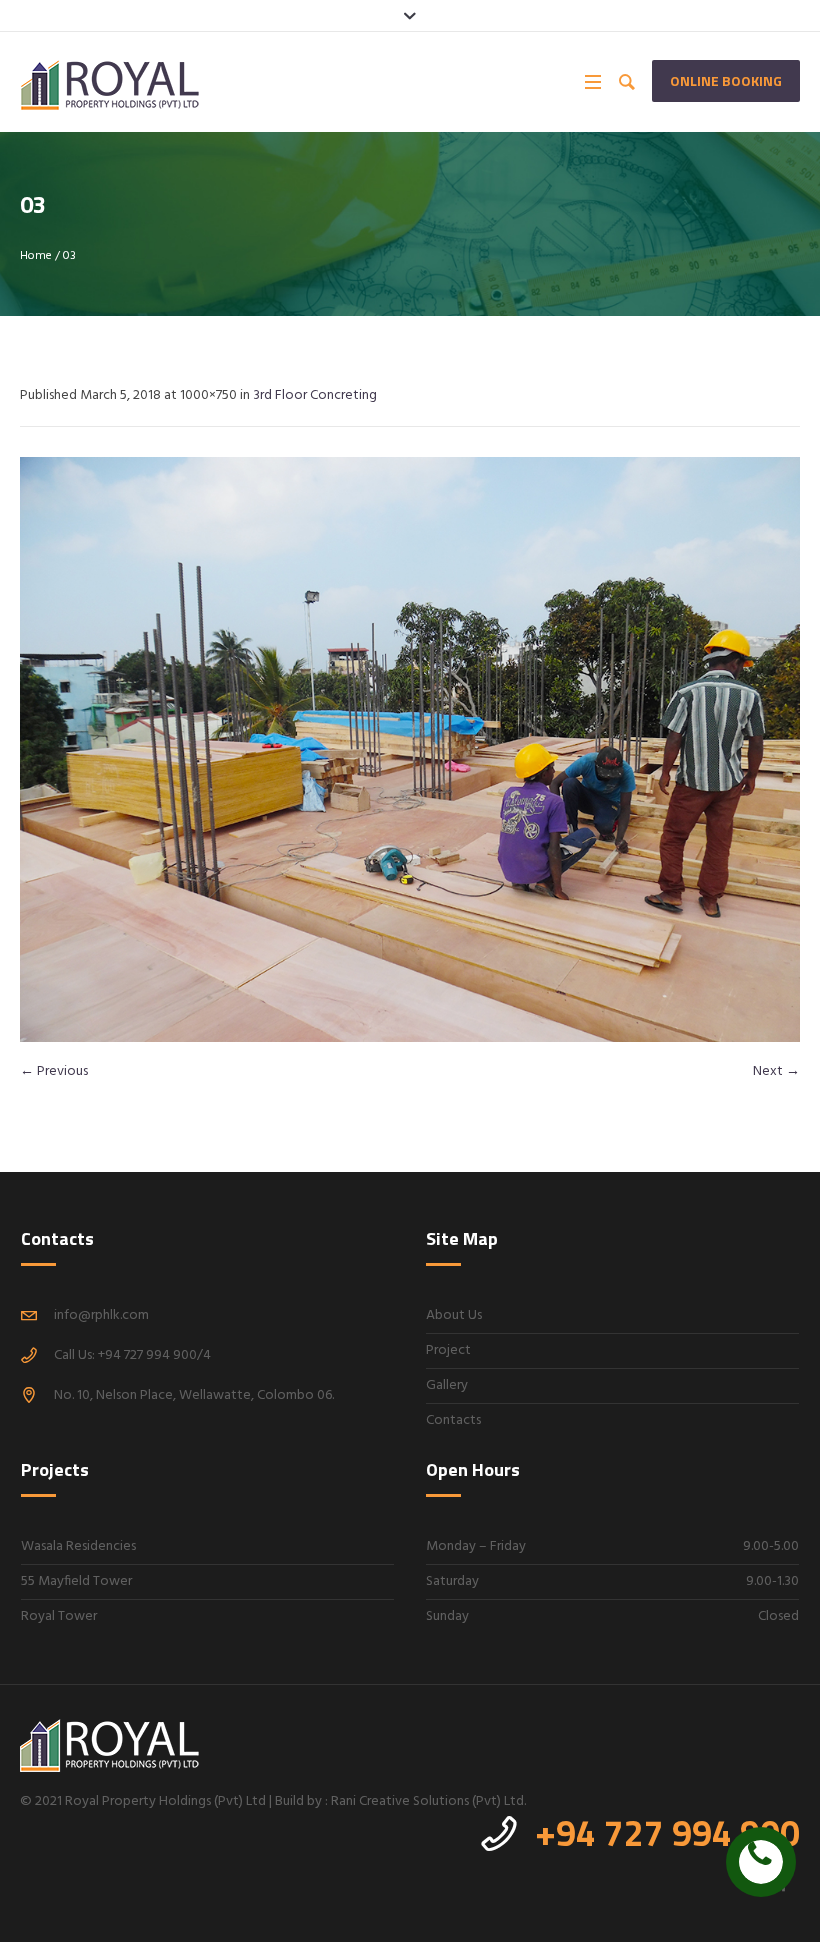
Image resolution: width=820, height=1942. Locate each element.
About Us (454, 1315)
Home (36, 256)
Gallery (447, 1385)
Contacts (453, 1420)
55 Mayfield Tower (76, 1581)
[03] (410, 749)
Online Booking (726, 80)
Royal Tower (59, 1616)
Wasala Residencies (78, 1546)
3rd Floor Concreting (315, 395)
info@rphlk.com (101, 1315)
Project (448, 1350)
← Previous (54, 1071)
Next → (776, 1071)
